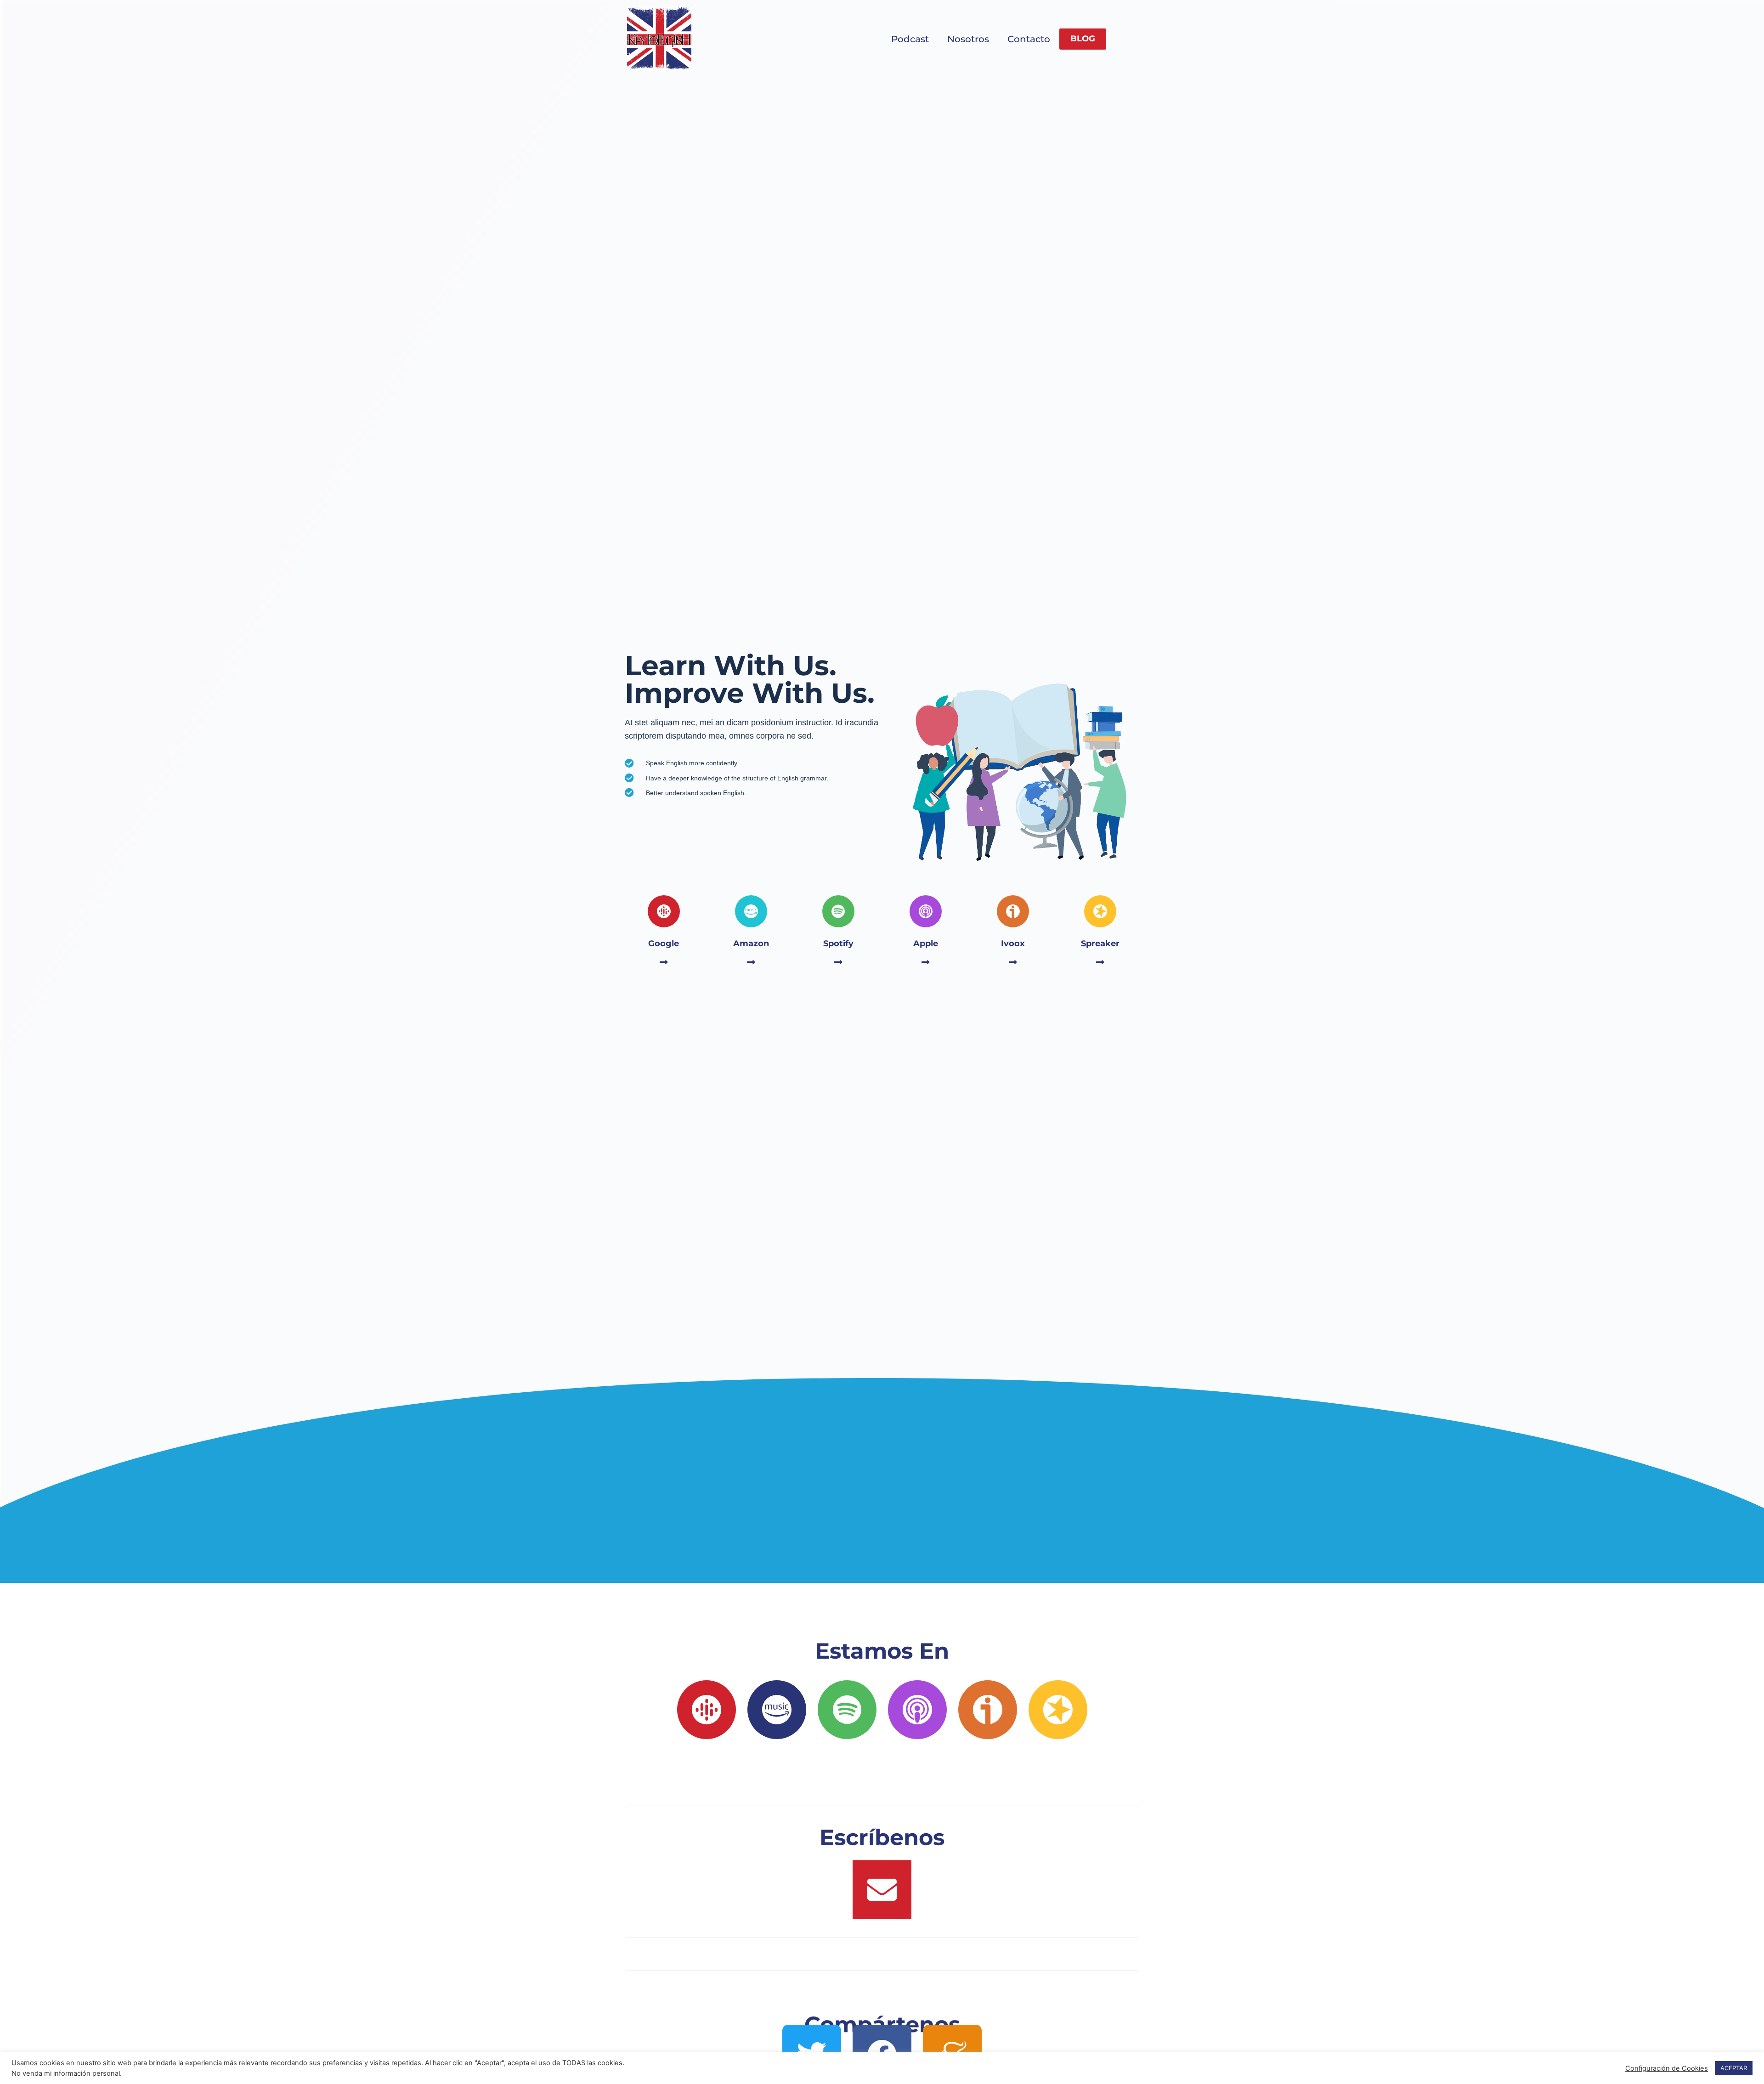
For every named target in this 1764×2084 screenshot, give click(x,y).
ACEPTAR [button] (1734, 2068)
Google (664, 943)
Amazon (751, 943)
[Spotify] (847, 1710)
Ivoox (1013, 943)
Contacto (1029, 39)
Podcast (910, 39)
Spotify (838, 943)
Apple (926, 943)
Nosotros (968, 39)
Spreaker (1100, 943)
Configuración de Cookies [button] (1667, 2068)
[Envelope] (882, 1890)
